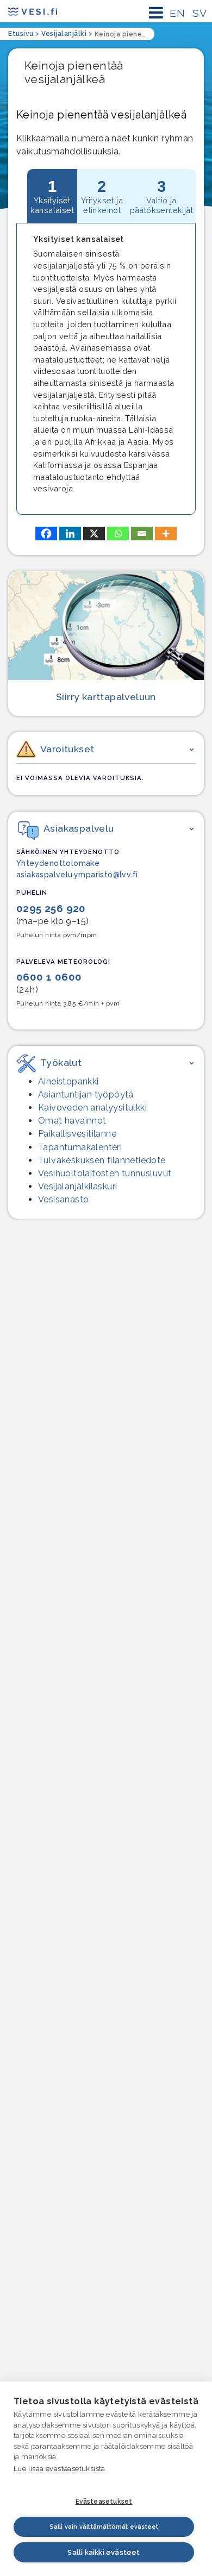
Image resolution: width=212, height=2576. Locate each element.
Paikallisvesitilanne (77, 1134)
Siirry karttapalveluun (106, 697)
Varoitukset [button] (67, 749)
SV (199, 13)
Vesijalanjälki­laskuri (77, 1186)
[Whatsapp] (118, 534)
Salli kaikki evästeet (104, 2552)
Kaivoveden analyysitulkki (92, 1108)
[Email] (142, 534)
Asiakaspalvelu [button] (79, 828)
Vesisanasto (63, 1199)
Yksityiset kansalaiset (52, 196)
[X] (94, 534)
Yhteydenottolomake (58, 863)
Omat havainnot (72, 1121)
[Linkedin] (70, 534)
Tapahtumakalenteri (80, 1147)
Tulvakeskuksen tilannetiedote (102, 1160)
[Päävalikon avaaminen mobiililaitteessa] (156, 13)
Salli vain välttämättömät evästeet (104, 2527)
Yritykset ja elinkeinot (102, 196)
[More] (166, 534)
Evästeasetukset (104, 2502)
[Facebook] (46, 534)
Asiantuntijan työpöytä (86, 1094)
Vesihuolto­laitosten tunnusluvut (105, 1173)
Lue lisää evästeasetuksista (60, 2469)
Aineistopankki (68, 1081)
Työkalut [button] (61, 1062)
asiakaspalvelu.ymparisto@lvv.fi (77, 875)
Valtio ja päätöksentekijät (161, 196)
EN (177, 13)
